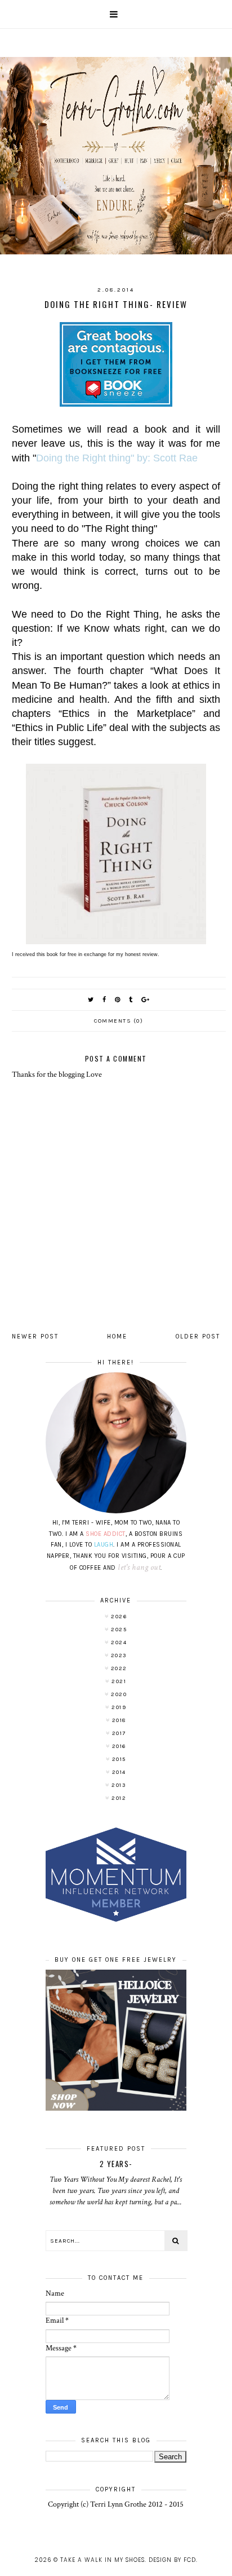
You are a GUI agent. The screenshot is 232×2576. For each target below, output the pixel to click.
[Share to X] (91, 1000)
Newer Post (35, 1337)
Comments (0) (119, 1021)
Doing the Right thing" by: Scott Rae (117, 458)
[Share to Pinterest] (118, 1000)
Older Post (198, 1337)
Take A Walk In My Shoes (102, 2560)
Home (117, 1337)
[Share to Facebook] (105, 1000)
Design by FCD (172, 2560)
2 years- (116, 2164)
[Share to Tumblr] (131, 1000)
